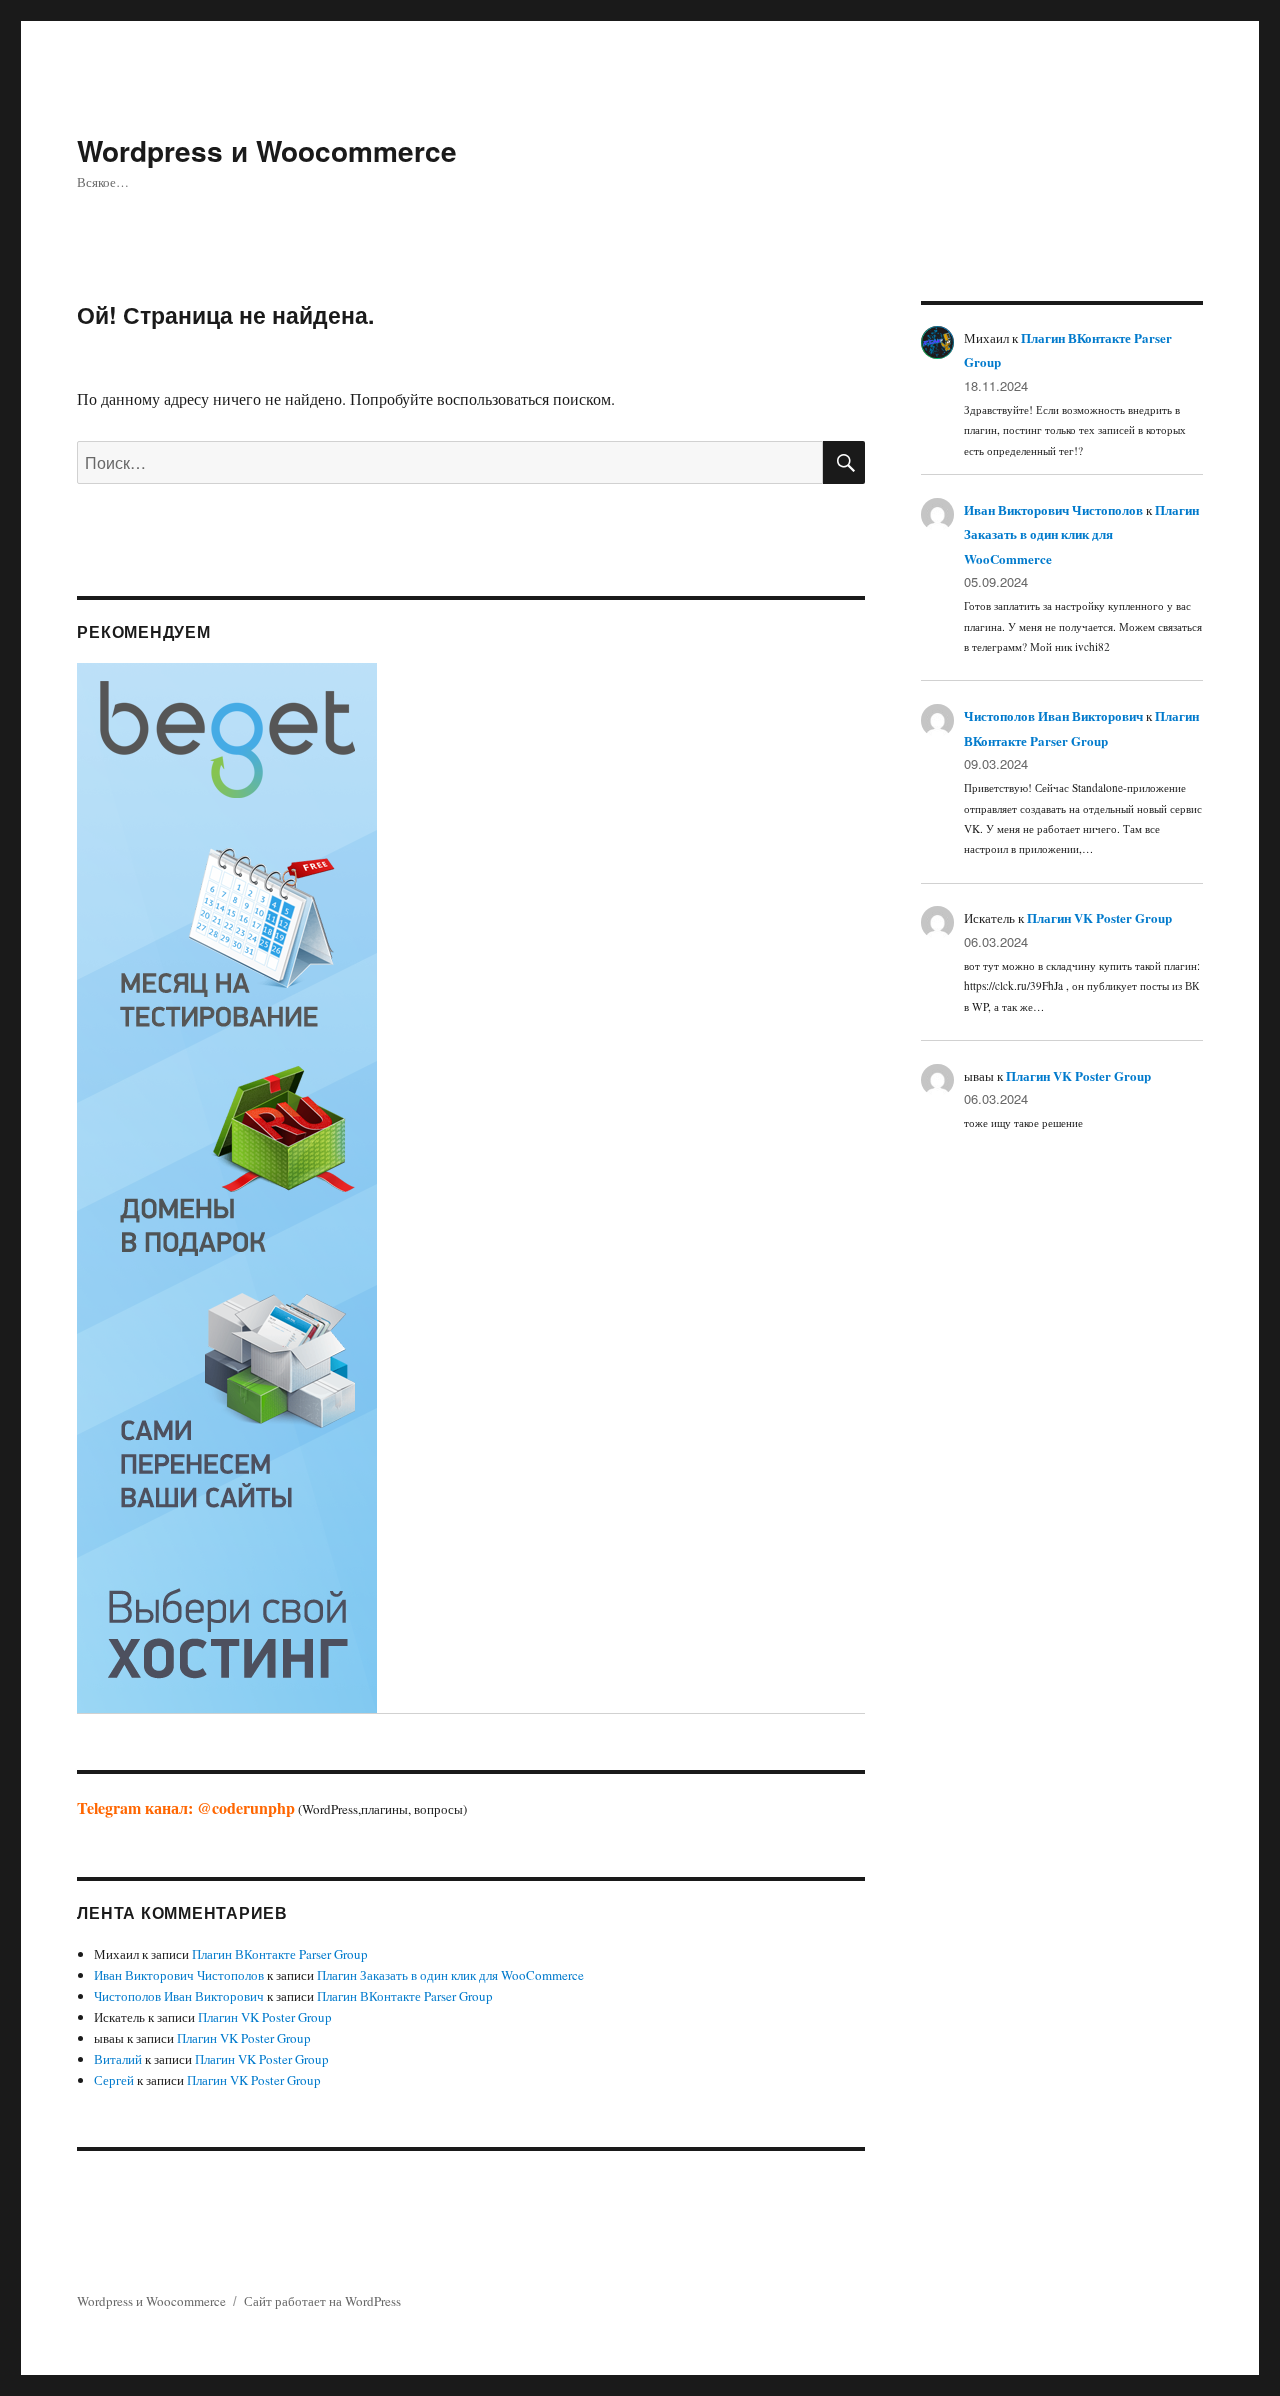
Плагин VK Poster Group (265, 2017)
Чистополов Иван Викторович (179, 1996)
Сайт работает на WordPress (322, 2301)
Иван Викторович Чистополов (179, 1975)
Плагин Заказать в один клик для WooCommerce (450, 1975)
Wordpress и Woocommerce (267, 150)
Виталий (118, 2059)
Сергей (114, 2080)
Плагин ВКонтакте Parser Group (280, 1954)
